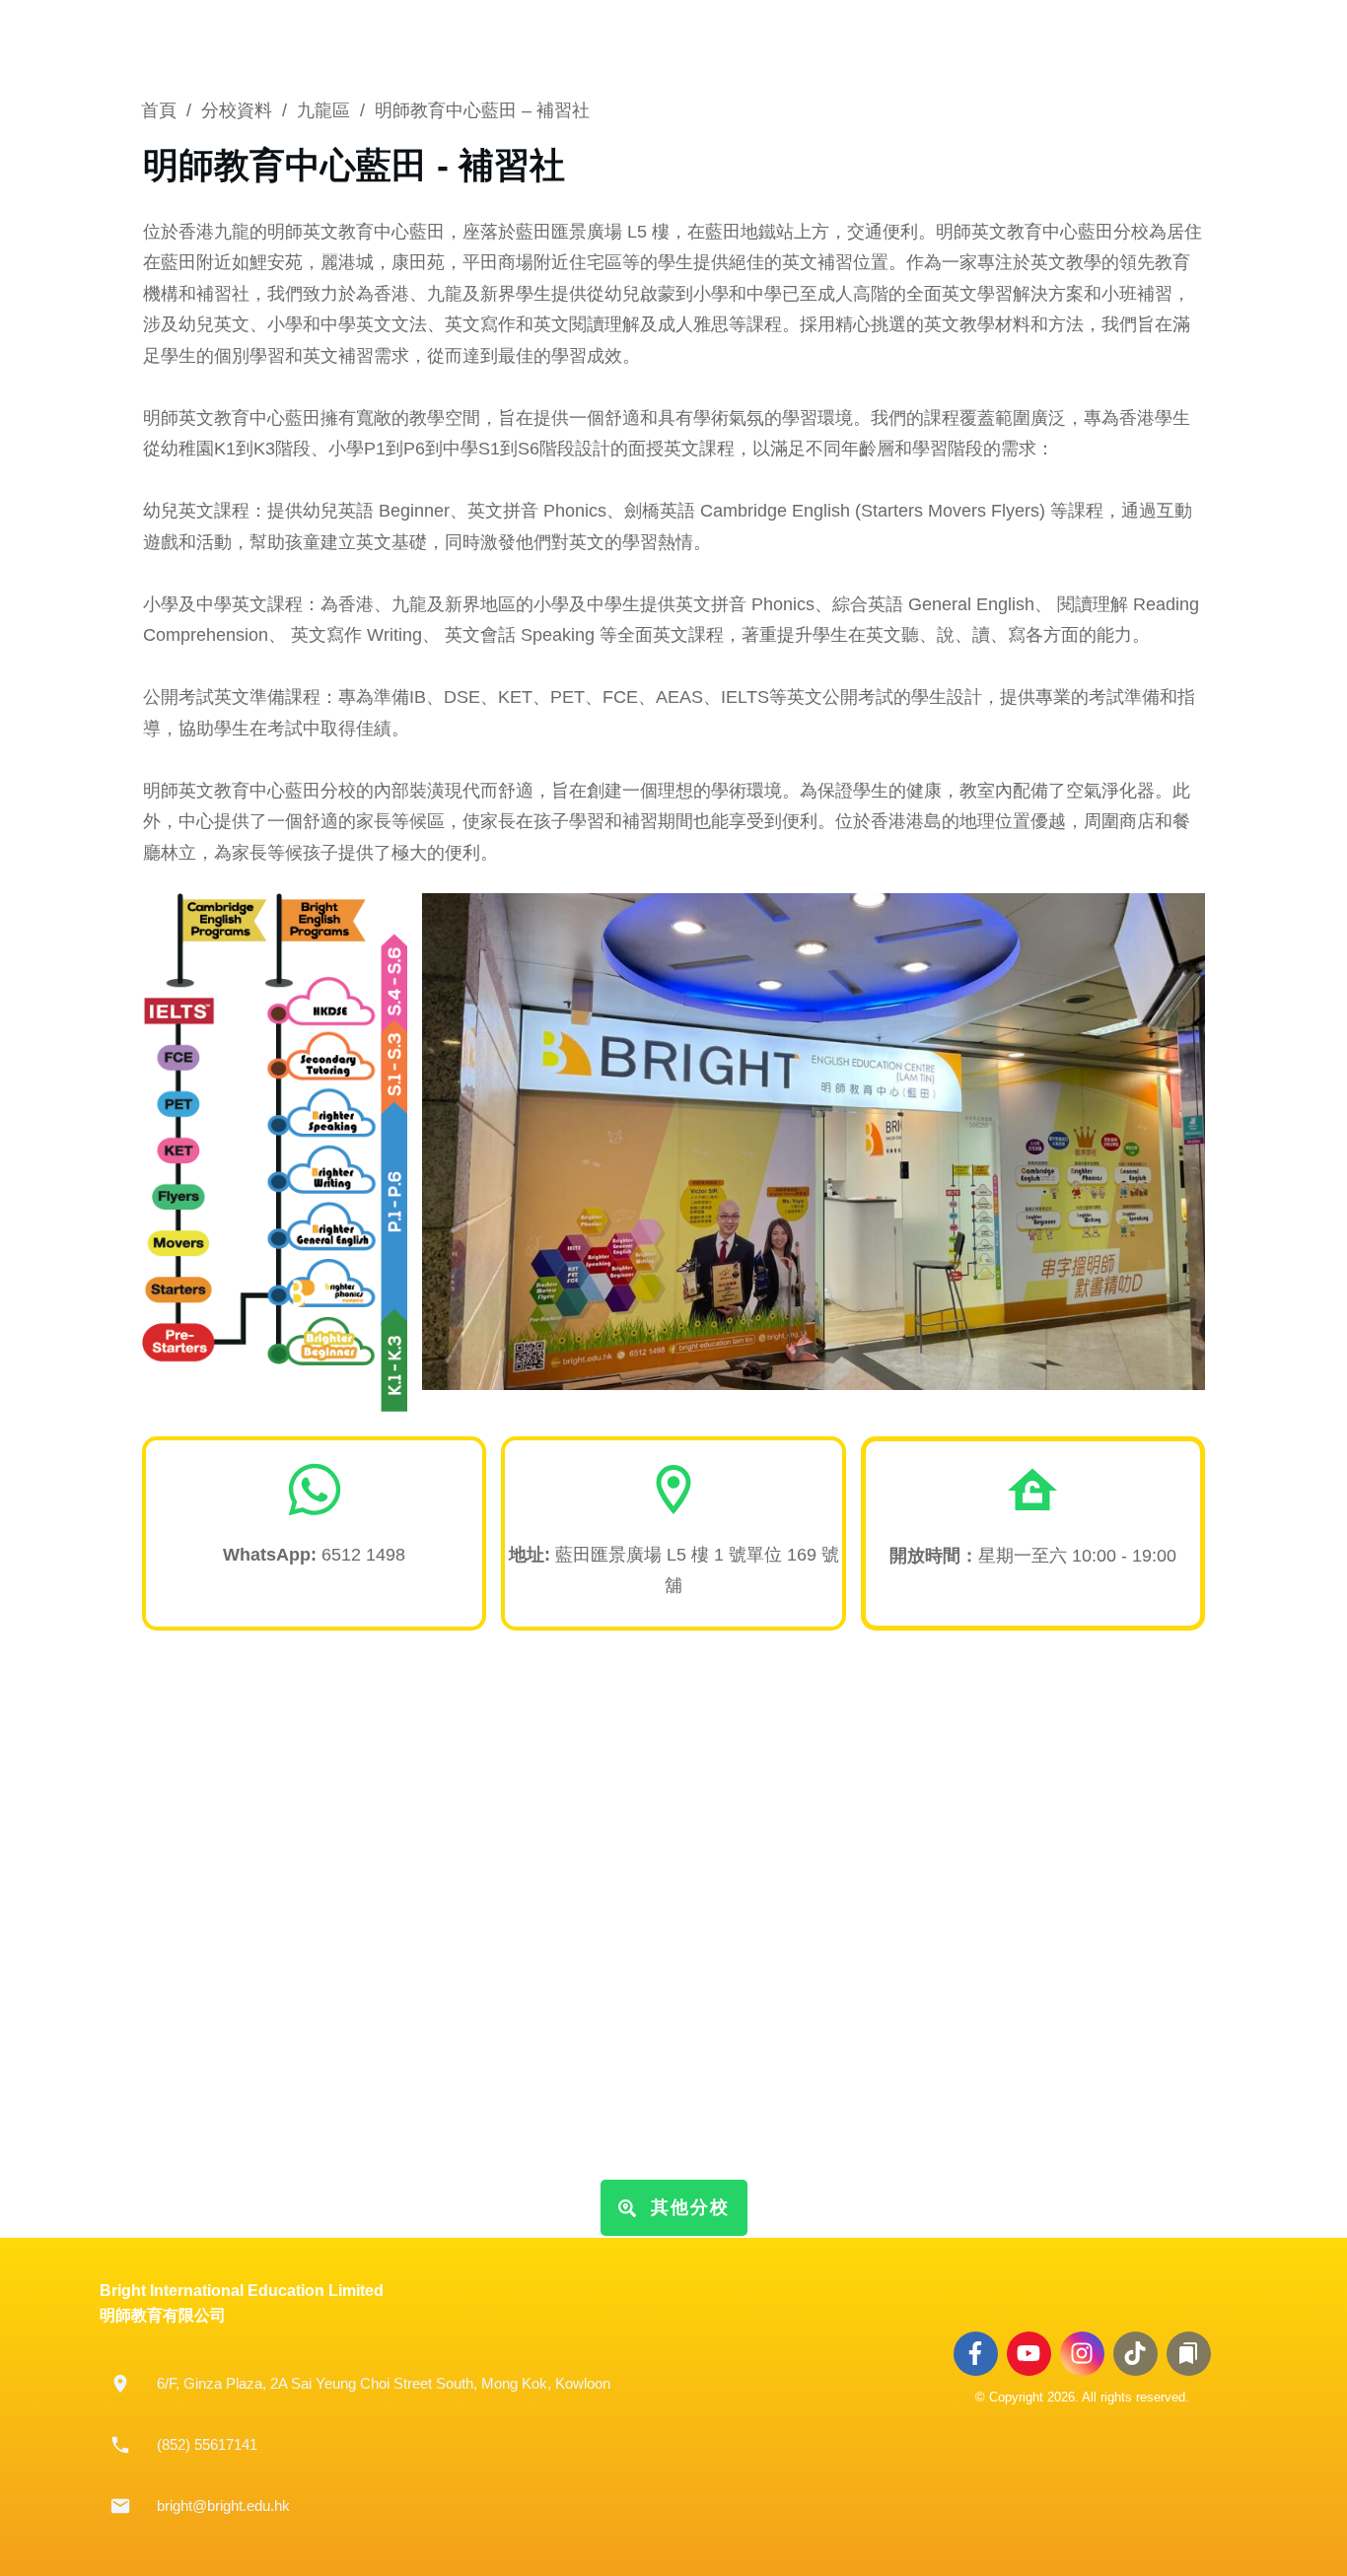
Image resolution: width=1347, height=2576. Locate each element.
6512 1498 (363, 1555)
